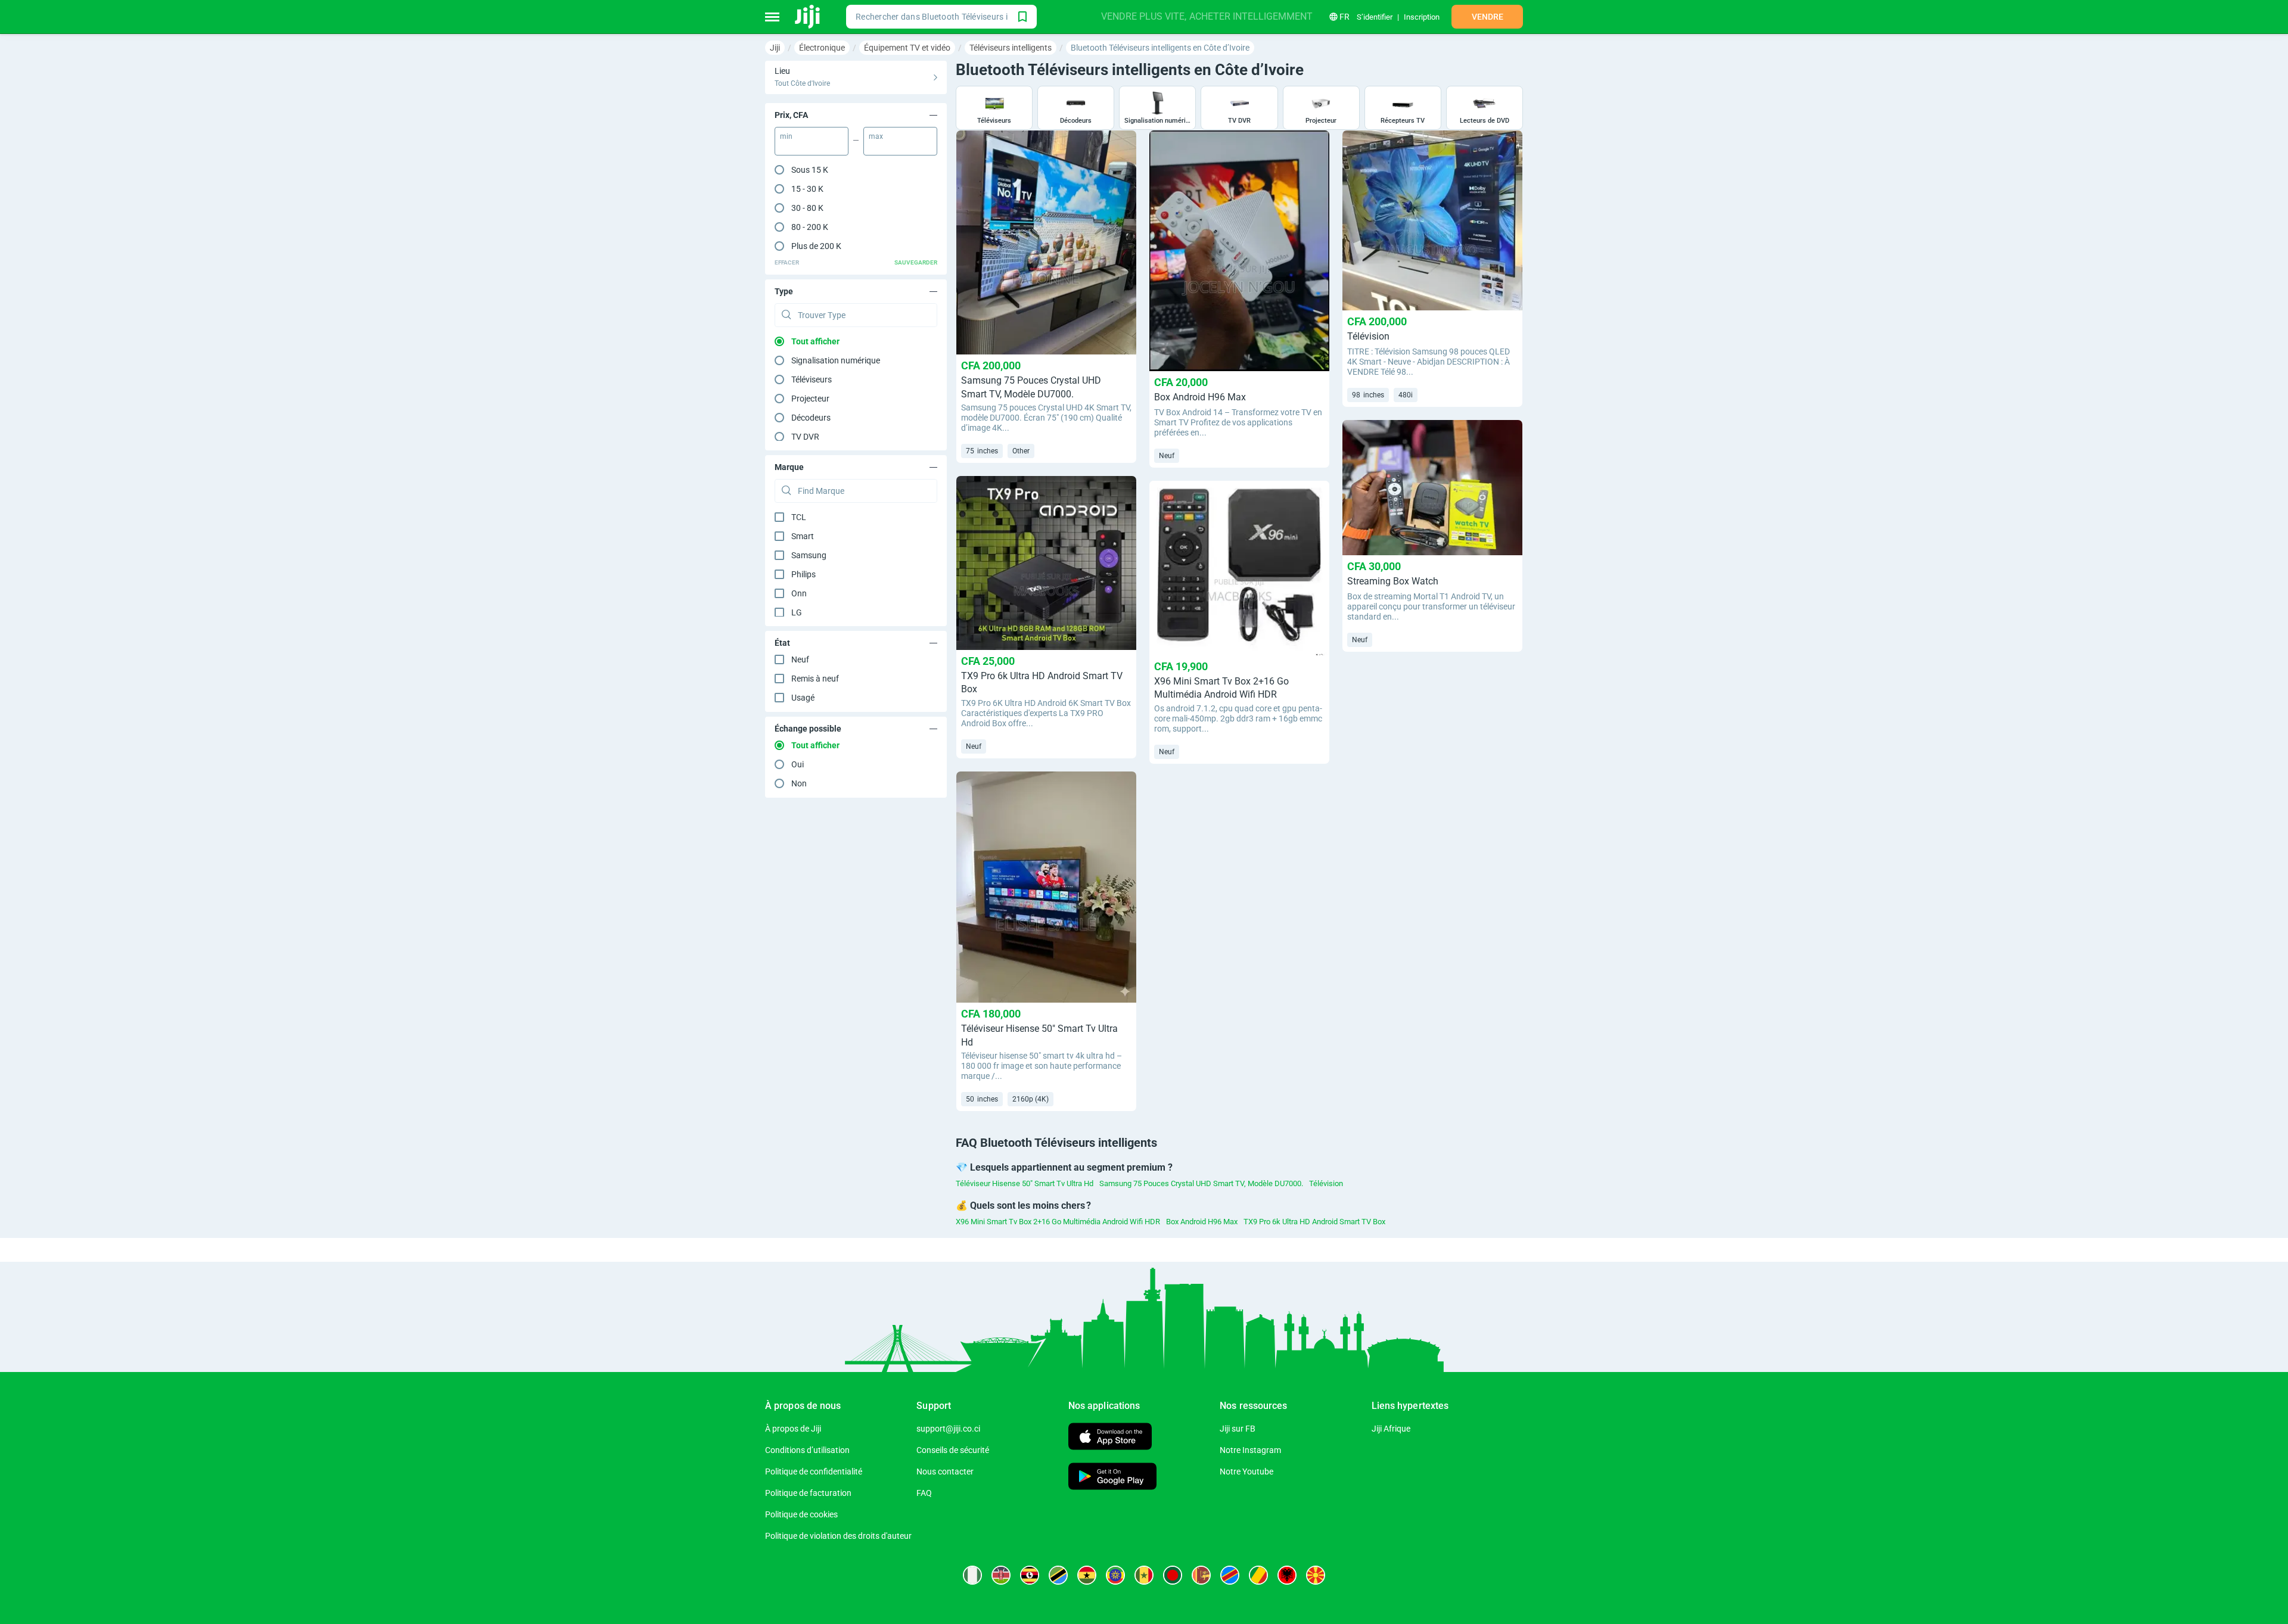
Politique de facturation (808, 1493)
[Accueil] (808, 17)
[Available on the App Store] (1110, 1438)
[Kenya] (1001, 1575)
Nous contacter (945, 1471)
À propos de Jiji (793, 1429)
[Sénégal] (1144, 1575)
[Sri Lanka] (1201, 1575)
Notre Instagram (1250, 1450)
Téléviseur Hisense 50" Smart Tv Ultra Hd (1025, 1183)
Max (876, 136)
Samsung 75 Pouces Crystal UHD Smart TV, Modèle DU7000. (1201, 1183)
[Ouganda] (1030, 1575)
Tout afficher (815, 341)
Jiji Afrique (1391, 1429)
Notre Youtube (1246, 1471)
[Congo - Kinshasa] (1230, 1575)
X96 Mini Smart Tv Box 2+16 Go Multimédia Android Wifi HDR (1058, 1222)
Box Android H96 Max (1202, 1222)
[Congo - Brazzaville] (1258, 1575)
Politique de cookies (801, 1514)
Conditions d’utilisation (807, 1450)
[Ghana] (1087, 1575)
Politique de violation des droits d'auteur (838, 1536)
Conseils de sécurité (953, 1450)
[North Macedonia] (1316, 1575)
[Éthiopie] (1115, 1575)
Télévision (1326, 1183)
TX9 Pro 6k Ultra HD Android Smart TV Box (1314, 1222)
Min (786, 136)
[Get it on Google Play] (1112, 1478)
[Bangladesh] (1173, 1575)
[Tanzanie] (1058, 1575)
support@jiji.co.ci (948, 1429)
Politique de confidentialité (814, 1471)
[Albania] (1287, 1575)
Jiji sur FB (1238, 1429)
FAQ (924, 1493)
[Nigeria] (972, 1575)
